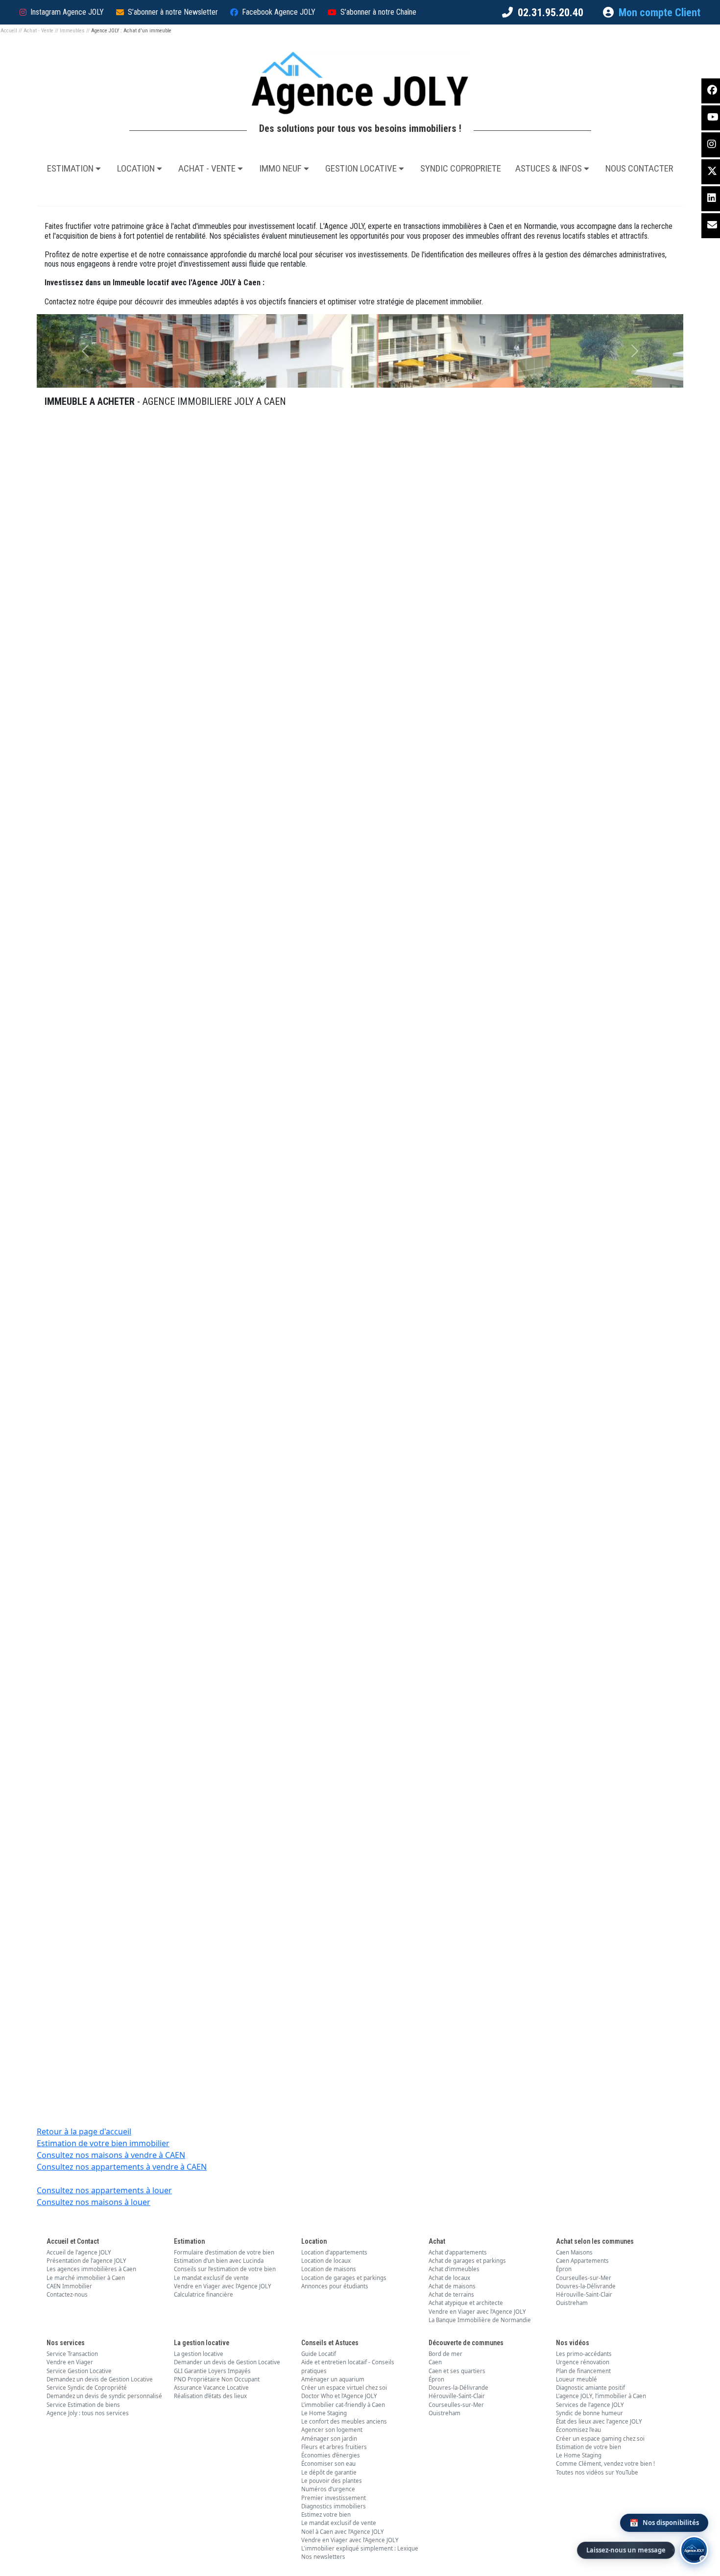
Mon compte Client (660, 12)
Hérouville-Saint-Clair (584, 2294)
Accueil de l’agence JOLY (79, 2252)
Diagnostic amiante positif (590, 2388)
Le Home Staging (324, 2413)
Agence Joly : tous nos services (88, 2413)
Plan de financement (583, 2371)
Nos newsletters (323, 2557)
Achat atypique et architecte (466, 2303)
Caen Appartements (582, 2261)
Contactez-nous (67, 2294)
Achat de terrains (451, 2294)
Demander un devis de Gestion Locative (227, 2362)
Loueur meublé (576, 2379)
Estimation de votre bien (588, 2447)
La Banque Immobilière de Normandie (480, 2320)
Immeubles (72, 31)
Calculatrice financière (204, 2294)
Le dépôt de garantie (329, 2472)
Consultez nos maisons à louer (94, 2202)
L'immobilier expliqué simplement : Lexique (360, 2548)
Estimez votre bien (326, 2514)
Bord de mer (445, 2354)
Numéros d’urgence (328, 2489)
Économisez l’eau (578, 2430)
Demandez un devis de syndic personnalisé (104, 2396)
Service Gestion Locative (79, 2371)
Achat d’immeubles (454, 2269)
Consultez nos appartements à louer (104, 2190)
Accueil (9, 31)
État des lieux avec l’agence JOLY (599, 2421)
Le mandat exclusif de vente (211, 2278)
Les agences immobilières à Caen (91, 2269)
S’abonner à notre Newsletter (173, 12)
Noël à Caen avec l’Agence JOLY (343, 2532)
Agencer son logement (332, 2430)
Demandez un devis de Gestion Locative (100, 2379)
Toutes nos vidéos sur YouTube (597, 2472)
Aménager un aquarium (333, 2379)
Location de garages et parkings (344, 2278)
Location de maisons (329, 2269)
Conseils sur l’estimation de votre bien (225, 2269)
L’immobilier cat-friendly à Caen (343, 2405)
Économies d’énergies (331, 2455)
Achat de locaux (449, 2278)
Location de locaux (326, 2261)
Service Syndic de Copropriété (87, 2388)
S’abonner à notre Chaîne (378, 12)
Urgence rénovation (583, 2362)
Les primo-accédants (584, 2354)
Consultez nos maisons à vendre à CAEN (111, 2155)
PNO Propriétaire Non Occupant (217, 2379)
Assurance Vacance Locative (211, 2388)
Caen (435, 2362)
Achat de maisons (452, 2286)
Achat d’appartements (458, 2252)
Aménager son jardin (329, 2439)
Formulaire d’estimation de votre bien (224, 2252)
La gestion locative (199, 2354)
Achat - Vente (38, 31)
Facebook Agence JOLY (279, 12)
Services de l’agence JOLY (590, 2405)
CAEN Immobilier (69, 2286)
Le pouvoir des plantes (332, 2481)
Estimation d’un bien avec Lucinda (219, 2261)
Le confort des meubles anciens (344, 2421)
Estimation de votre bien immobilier (103, 2143)
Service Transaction (72, 2354)
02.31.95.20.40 (551, 12)
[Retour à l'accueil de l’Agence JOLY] (360, 83)
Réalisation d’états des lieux (210, 2396)
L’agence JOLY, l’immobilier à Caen (601, 2396)
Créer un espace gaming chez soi (600, 2439)
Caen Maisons (574, 2252)
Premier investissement (334, 2498)
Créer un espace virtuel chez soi (344, 2388)
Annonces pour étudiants (335, 2286)
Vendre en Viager (70, 2362)
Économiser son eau (328, 2464)
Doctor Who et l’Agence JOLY (339, 2396)
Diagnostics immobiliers (334, 2506)
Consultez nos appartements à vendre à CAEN (122, 2167)
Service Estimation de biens (83, 2405)
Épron (564, 2269)
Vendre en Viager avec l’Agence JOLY (223, 2286)
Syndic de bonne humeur (589, 2413)
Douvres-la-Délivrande (586, 2286)
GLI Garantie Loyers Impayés (212, 2371)
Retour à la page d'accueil (84, 2131)
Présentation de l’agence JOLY (86, 2261)
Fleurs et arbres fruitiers (334, 2447)
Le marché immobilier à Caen (86, 2278)
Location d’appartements (334, 2252)
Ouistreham (572, 2303)
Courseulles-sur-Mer (584, 2278)
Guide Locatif (319, 2354)
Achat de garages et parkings (467, 2261)
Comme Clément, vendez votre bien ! (605, 2464)
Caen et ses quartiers (457, 2371)
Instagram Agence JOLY (67, 12)
